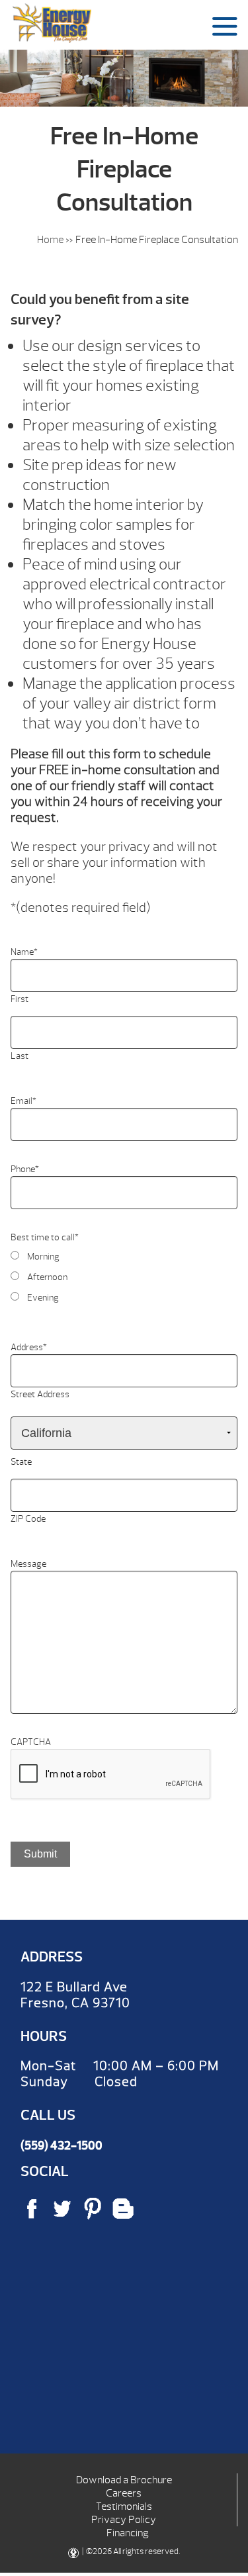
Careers (124, 2493)
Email (23, 1101)
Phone (25, 1169)
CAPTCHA (31, 1742)
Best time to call (45, 1237)
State (21, 1462)
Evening (43, 1298)
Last (20, 1056)
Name (24, 952)
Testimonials (124, 2506)
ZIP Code (28, 1519)
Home (50, 240)
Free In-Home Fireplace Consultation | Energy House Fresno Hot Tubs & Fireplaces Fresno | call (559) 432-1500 (52, 23)
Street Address (40, 1394)
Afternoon (47, 1277)
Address (29, 1347)
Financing (128, 2533)
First (20, 999)
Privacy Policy (124, 2520)
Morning (43, 1257)
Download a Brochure (124, 2480)
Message (28, 1564)
